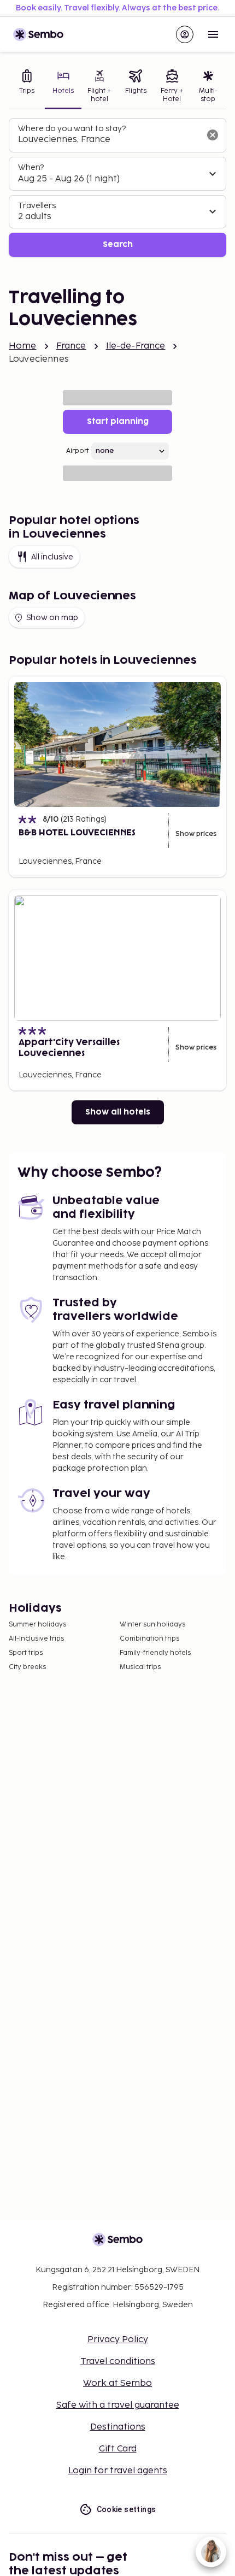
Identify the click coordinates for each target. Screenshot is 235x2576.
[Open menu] (213, 34)
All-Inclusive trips (36, 1639)
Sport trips (26, 1653)
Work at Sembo (117, 2383)
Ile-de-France (136, 346)
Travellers (37, 206)
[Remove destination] (213, 135)
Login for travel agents (118, 2471)
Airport (78, 451)
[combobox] (109, 140)
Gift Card (118, 2449)
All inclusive (52, 557)
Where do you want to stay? (72, 129)
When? (31, 167)
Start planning (118, 422)
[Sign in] (185, 34)
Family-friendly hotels (155, 1653)
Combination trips (149, 1639)
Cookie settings (127, 2509)
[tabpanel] (117, 188)
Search (118, 244)
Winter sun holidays (152, 1625)
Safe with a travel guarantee (118, 2405)
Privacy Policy (118, 2340)
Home (23, 346)
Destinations (118, 2427)
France (71, 346)
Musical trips (140, 1667)
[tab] (27, 87)
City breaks (27, 1667)
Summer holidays (37, 1625)
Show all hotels (118, 1112)
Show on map (52, 618)
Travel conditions (118, 2362)
